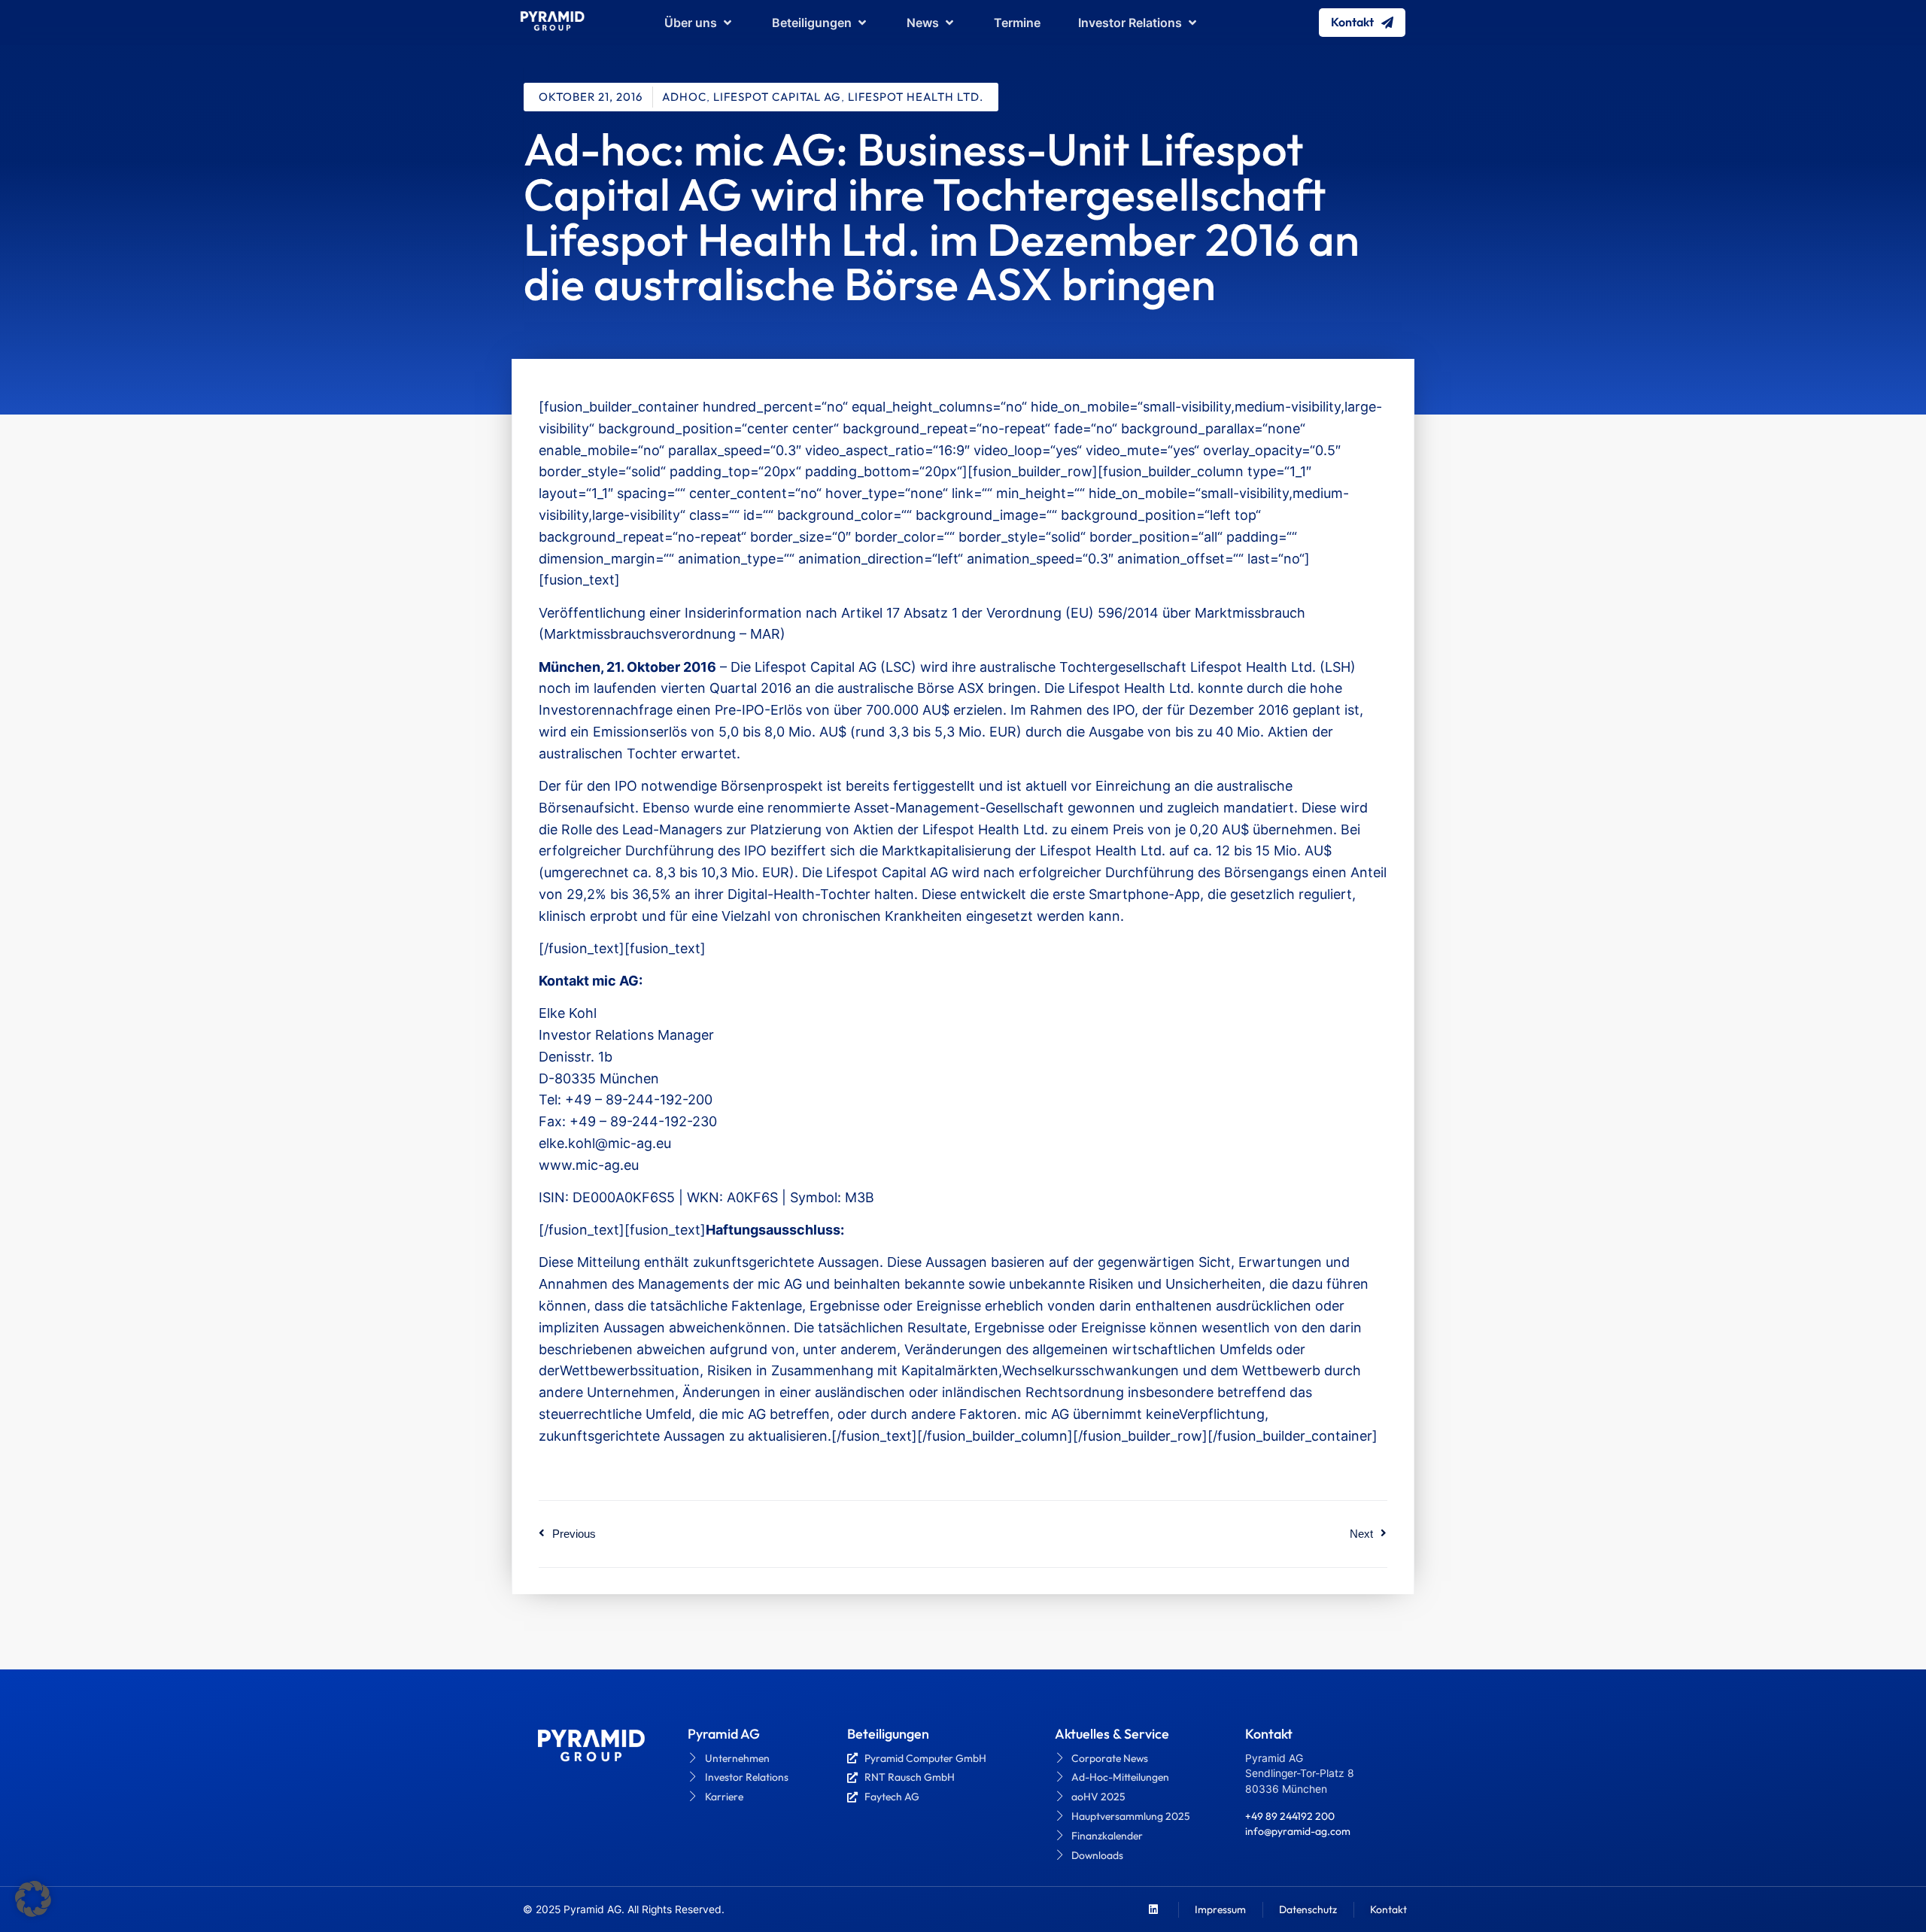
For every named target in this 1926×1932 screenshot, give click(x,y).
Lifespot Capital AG (777, 97)
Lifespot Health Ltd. (916, 97)
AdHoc (684, 97)
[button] (33, 1899)
